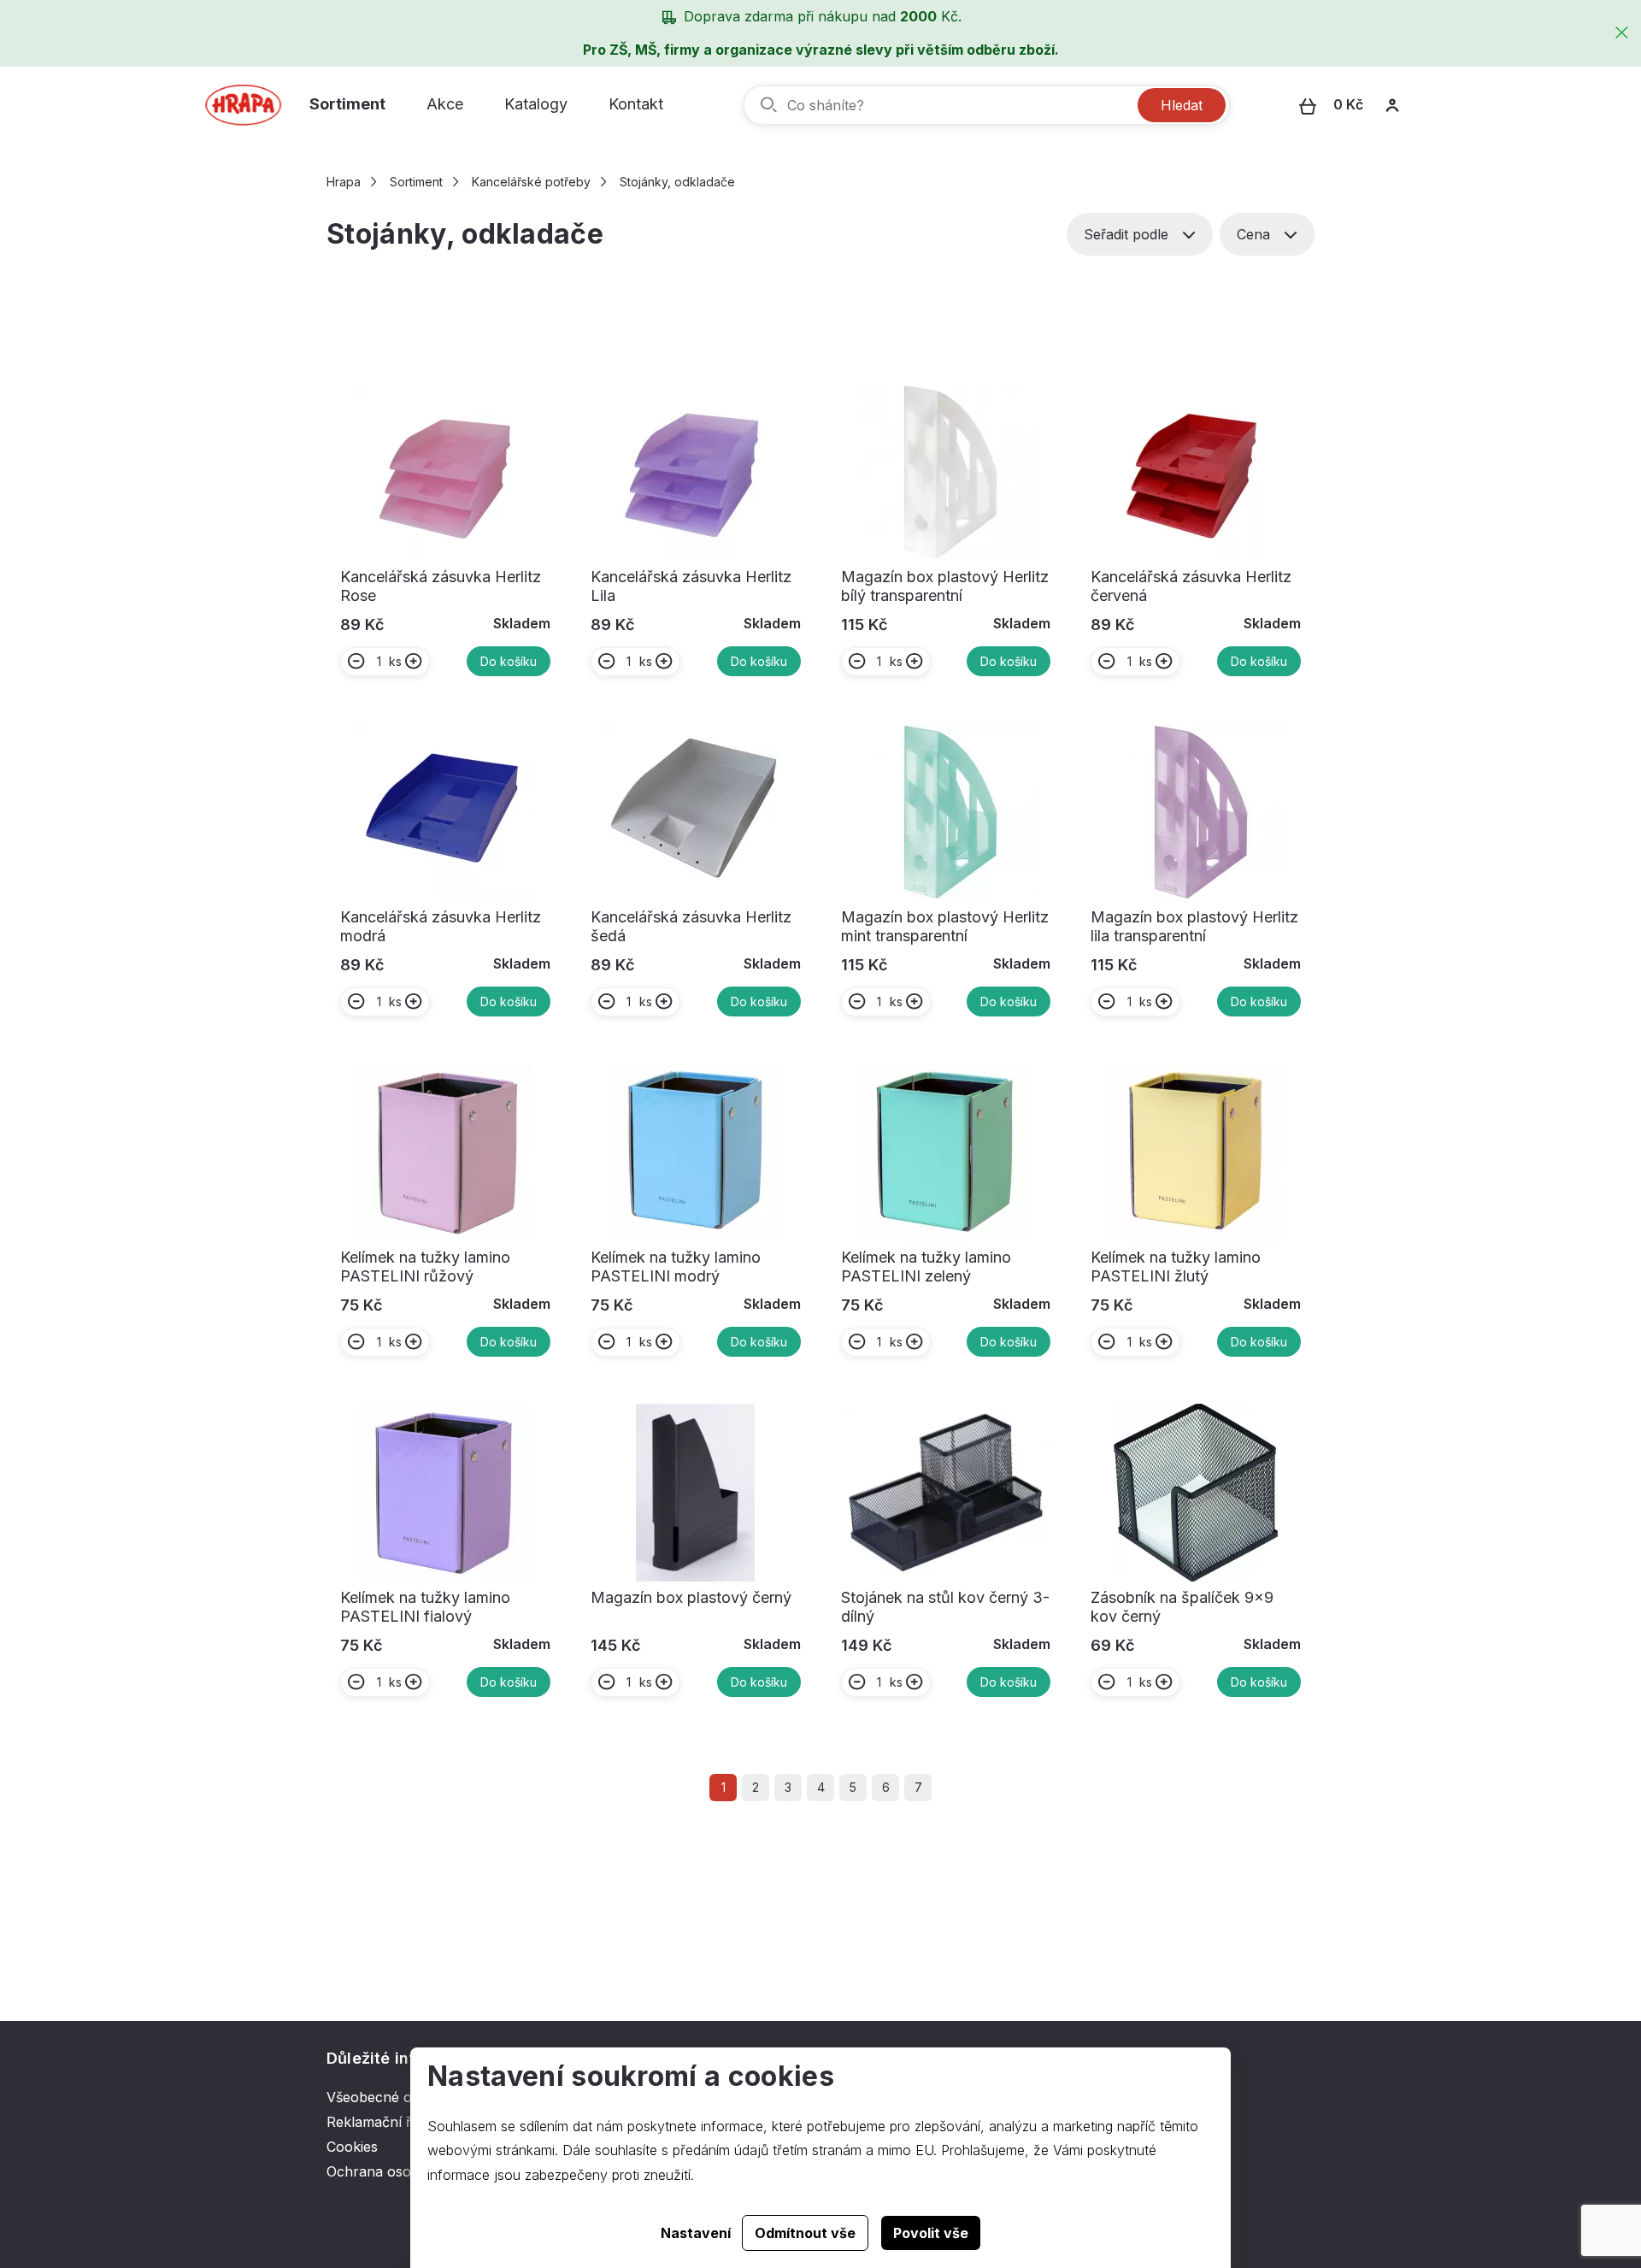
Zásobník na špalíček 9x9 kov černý (1182, 1607)
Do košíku (509, 661)
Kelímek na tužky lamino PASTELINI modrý (676, 1267)
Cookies (352, 2147)
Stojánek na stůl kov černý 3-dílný (945, 1607)
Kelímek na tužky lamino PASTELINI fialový (425, 1607)
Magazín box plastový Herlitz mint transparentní (945, 926)
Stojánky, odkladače (677, 182)
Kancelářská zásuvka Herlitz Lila (691, 586)
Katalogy (536, 104)
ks (395, 661)
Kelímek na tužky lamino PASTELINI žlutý (1176, 1267)
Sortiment (347, 104)
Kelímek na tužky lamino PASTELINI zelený (926, 1267)
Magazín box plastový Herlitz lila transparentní (1194, 926)
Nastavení (696, 2233)
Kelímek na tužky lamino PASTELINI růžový (425, 1267)
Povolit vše (931, 2233)
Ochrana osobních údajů (406, 2171)
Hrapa (344, 182)
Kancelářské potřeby (531, 182)
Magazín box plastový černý (691, 1597)
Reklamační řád (376, 2122)
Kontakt (636, 104)
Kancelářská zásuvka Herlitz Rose (441, 586)
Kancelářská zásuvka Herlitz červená (1191, 586)
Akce (445, 104)
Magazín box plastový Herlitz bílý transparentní (945, 586)
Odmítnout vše (805, 2233)
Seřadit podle (1126, 234)
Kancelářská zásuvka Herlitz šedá (691, 926)
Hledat (1182, 105)
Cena (1253, 234)
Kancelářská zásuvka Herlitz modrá (441, 926)
